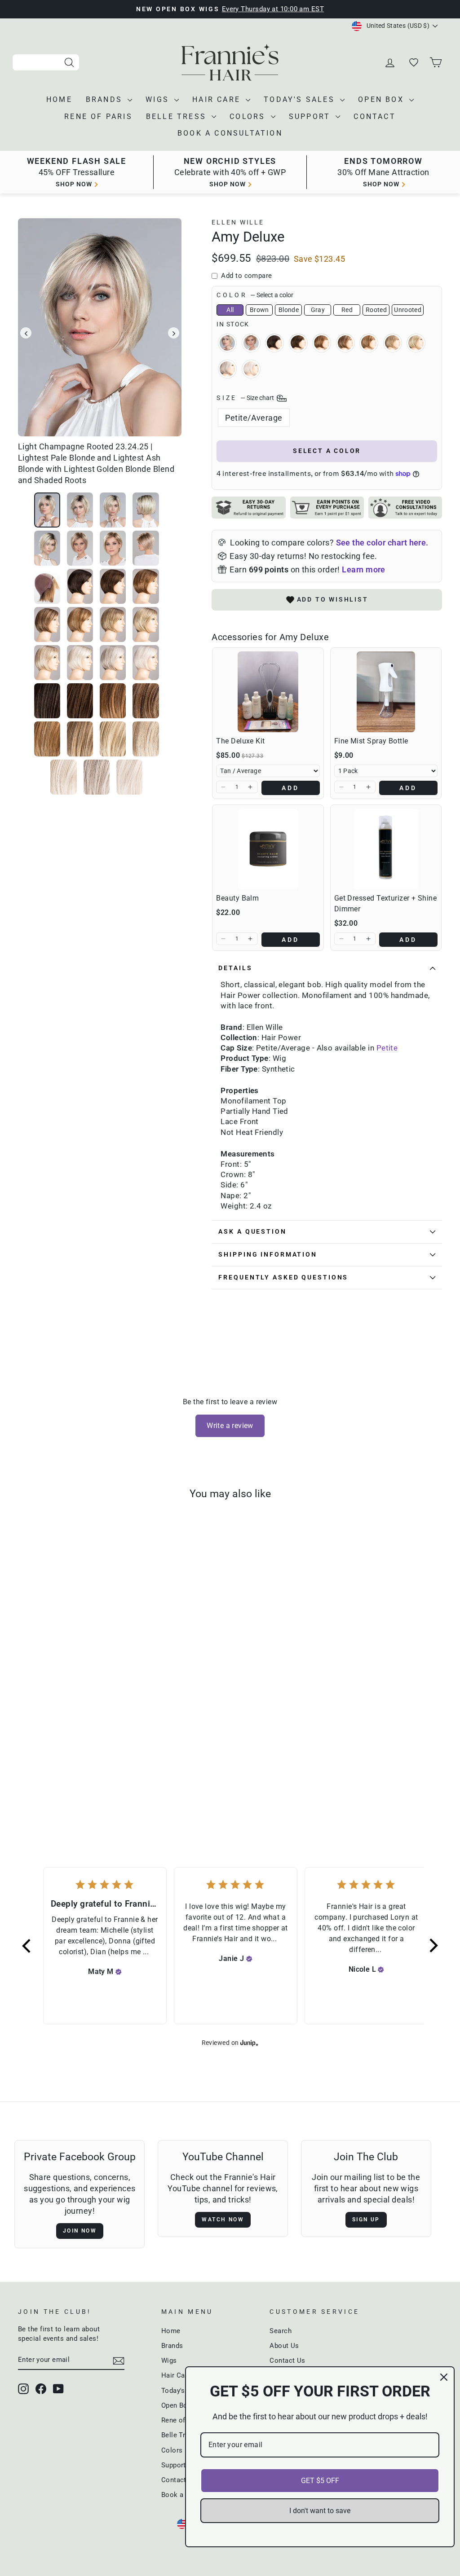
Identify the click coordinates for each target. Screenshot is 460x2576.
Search (281, 2331)
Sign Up (366, 2220)
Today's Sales (301, 99)
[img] (119, 1972)
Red (347, 310)
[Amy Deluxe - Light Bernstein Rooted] (109, 1778)
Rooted (376, 310)
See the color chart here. (382, 543)
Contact (374, 116)
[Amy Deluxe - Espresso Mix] (61, 1778)
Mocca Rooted (322, 343)
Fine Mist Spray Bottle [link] (371, 741)
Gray (318, 310)
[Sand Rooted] (134, 1778)
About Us (284, 2346)
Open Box (383, 99)
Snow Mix (227, 369)
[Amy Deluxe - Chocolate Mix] (73, 1778)
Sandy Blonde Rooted (416, 343)
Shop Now (381, 184)
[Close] (444, 2377)
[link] (268, 692)
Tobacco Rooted (345, 343)
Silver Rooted (251, 369)
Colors (249, 116)
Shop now (74, 184)
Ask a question (252, 1232)
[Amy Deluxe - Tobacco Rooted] (97, 1778)
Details (235, 968)
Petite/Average (254, 418)
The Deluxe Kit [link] (240, 741)
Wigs (159, 99)
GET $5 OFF (320, 2481)
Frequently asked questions (283, 1277)
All (230, 310)
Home (59, 99)
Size (246, 398)
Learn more (364, 569)
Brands (106, 99)
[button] (223, 787)
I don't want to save (320, 2511)
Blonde (289, 310)
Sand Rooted (393, 343)
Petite (387, 1048)
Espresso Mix (274, 343)
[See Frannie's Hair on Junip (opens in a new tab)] (249, 2042)
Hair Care (218, 99)
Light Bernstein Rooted (369, 343)
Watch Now (223, 2220)
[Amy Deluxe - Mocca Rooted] (85, 1778)
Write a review (230, 1426)
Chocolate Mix (298, 343)
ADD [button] (291, 788)
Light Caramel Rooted (251, 343)
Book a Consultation (230, 133)
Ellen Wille (238, 222)
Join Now (80, 2231)
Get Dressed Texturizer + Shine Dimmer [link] (386, 903)
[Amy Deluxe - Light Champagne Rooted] (37, 1778)
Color (255, 295)
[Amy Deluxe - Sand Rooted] (122, 1778)
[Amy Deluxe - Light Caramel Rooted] (49, 1778)
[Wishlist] (414, 62)
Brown (259, 310)
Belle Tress (178, 116)
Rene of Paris (98, 116)
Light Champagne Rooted (227, 343)
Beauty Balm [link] (237, 898)
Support (311, 116)
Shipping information (268, 1255)
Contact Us (287, 2361)
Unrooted (408, 310)
